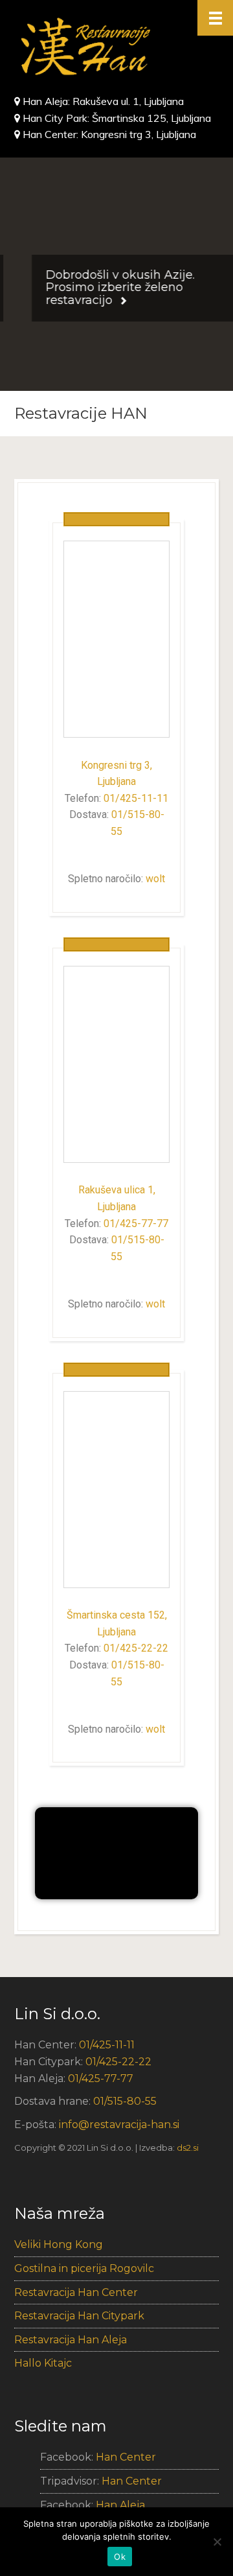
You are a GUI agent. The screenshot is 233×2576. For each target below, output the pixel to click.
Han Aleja (120, 2505)
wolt (155, 879)
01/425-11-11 (136, 798)
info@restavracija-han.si (119, 2125)
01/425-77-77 (136, 1224)
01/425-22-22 (136, 1648)
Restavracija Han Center (76, 2292)
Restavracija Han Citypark (79, 2316)
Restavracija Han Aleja (71, 2340)
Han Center (126, 2457)
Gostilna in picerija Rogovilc (84, 2268)
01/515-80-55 (125, 2101)
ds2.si (188, 2148)
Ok (120, 2557)
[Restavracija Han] (116, 47)
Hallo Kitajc (43, 2363)
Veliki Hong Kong (59, 2244)
